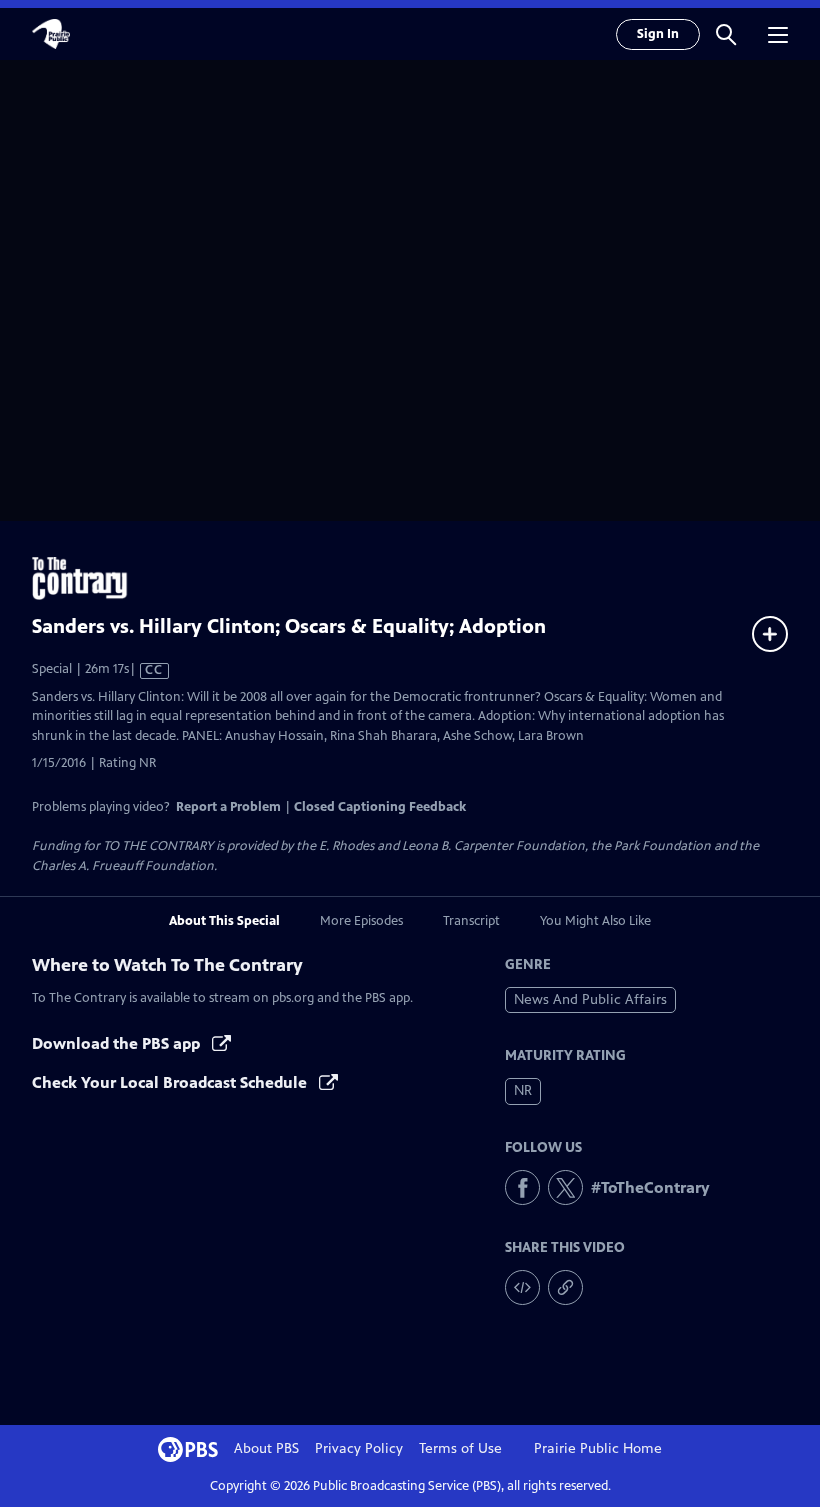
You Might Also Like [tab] (595, 921)
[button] (726, 34)
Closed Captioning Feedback (380, 807)
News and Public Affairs (590, 999)
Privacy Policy (359, 1448)
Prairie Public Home (598, 1448)
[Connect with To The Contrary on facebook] (522, 1187)
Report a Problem (228, 807)
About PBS (266, 1448)
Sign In (658, 34)
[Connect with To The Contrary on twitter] (565, 1187)
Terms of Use (460, 1448)
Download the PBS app (118, 1043)
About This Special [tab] (224, 921)
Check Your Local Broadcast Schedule (171, 1082)
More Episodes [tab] (361, 921)
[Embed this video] (522, 1287)
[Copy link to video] (565, 1287)
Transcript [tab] (471, 921)
